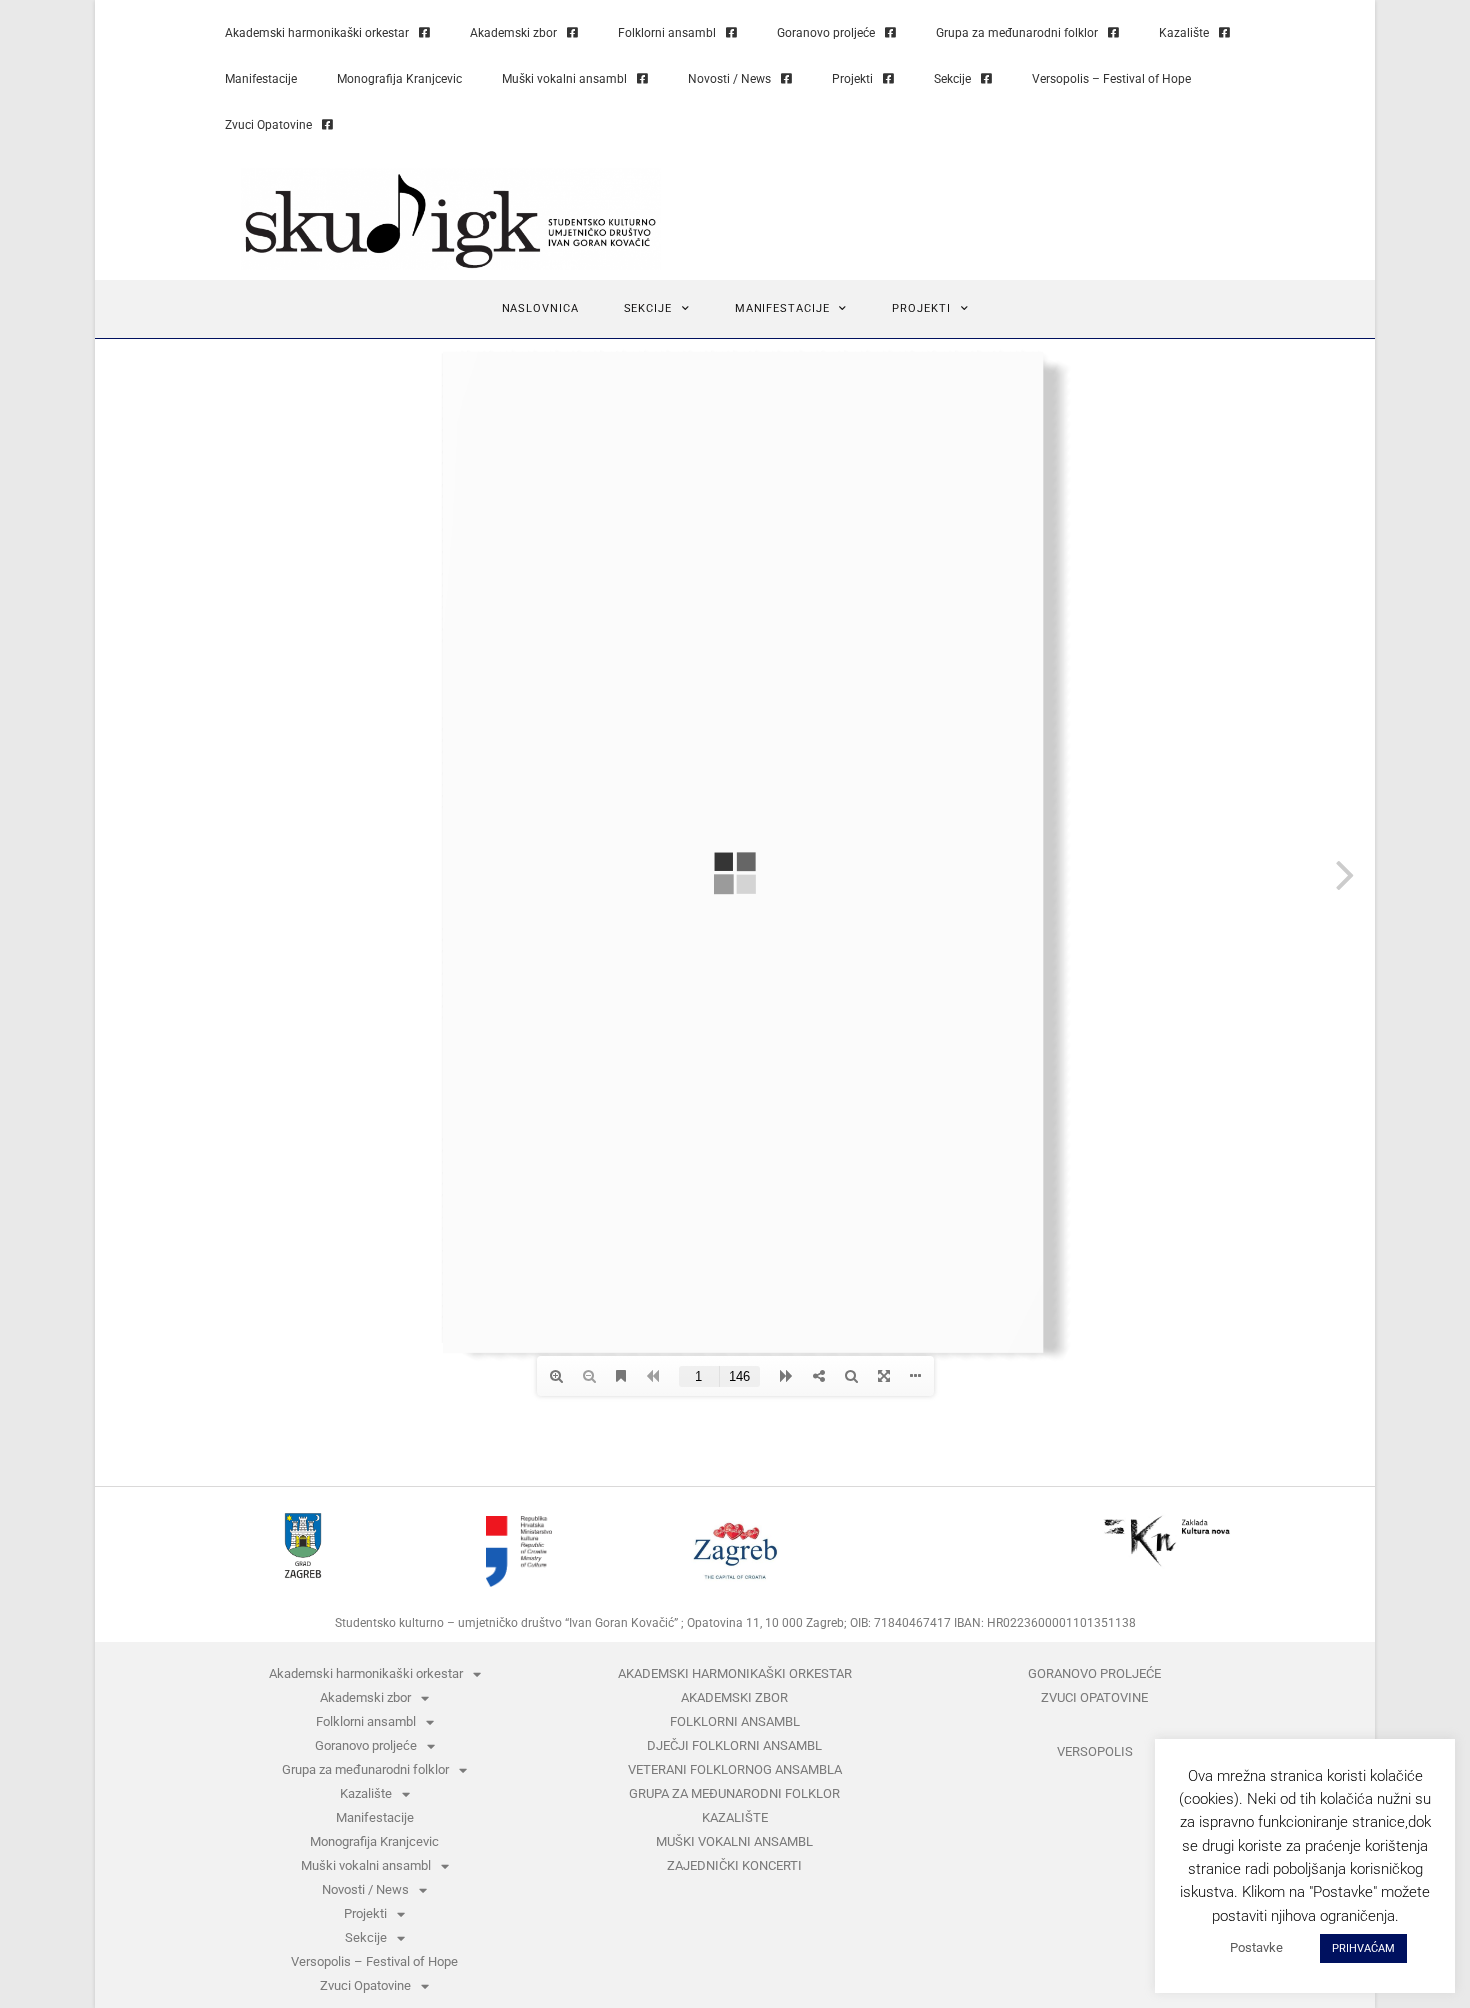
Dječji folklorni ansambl (734, 1745)
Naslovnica (540, 308)
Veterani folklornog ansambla (735, 1769)
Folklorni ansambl (667, 33)
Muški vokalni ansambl (564, 79)
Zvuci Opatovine (268, 125)
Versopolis (1095, 1751)
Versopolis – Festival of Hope (1111, 79)
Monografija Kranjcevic (399, 79)
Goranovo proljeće (826, 33)
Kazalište (1184, 33)
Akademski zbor (513, 33)
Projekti (852, 79)
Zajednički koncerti (734, 1865)
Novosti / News (729, 79)
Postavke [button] (1256, 1947)
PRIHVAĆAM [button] (1363, 1948)
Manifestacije (261, 79)
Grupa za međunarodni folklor (1017, 33)
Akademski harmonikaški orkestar (317, 33)
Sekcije (952, 79)
